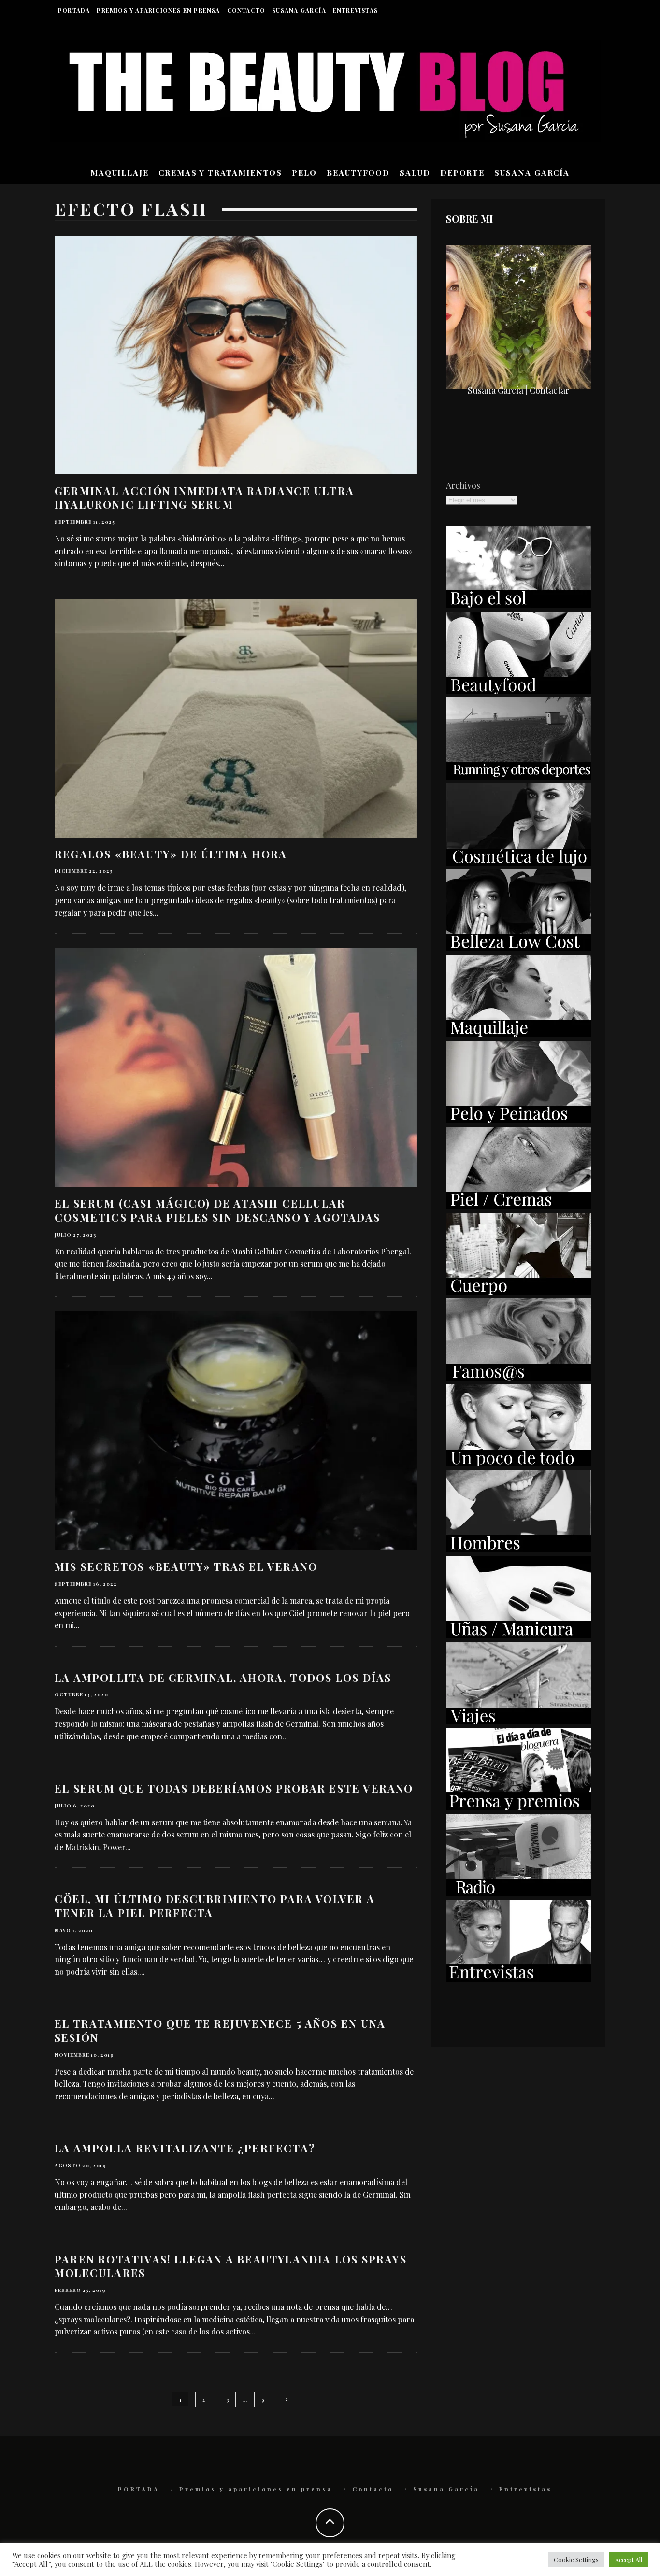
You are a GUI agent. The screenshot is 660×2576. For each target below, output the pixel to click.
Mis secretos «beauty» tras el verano (186, 1566)
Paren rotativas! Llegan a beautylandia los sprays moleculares (231, 2266)
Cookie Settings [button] (576, 2559)
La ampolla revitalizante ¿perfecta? (185, 2148)
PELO (304, 173)
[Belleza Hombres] (518, 1549)
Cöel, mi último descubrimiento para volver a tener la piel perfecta (215, 1906)
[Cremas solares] (518, 604)
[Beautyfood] (518, 690)
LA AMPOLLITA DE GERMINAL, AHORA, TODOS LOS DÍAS (223, 1678)
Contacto (246, 10)
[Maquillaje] (518, 1034)
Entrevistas (355, 10)
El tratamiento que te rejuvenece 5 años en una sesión (220, 2030)
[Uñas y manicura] (518, 1635)
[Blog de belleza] (518, 1463)
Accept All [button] (629, 2559)
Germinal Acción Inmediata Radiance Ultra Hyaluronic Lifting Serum (204, 498)
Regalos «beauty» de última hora (171, 854)
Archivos (463, 485)
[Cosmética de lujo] (518, 862)
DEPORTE (462, 173)
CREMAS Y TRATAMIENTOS (220, 173)
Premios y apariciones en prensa (158, 10)
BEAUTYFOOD (358, 173)
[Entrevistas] (518, 1978)
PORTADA (74, 10)
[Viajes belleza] (518, 1721)
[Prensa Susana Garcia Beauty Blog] (518, 1807)
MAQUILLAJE (120, 173)
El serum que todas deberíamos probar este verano (234, 1788)
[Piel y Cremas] (518, 1206)
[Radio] (518, 1893)
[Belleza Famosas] (518, 1377)
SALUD (415, 173)
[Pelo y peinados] (518, 1120)
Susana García (299, 10)
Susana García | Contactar (518, 390)
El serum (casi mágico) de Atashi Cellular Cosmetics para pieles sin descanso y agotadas (217, 1210)
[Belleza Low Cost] (518, 948)
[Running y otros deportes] (518, 776)
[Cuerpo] (518, 1292)
